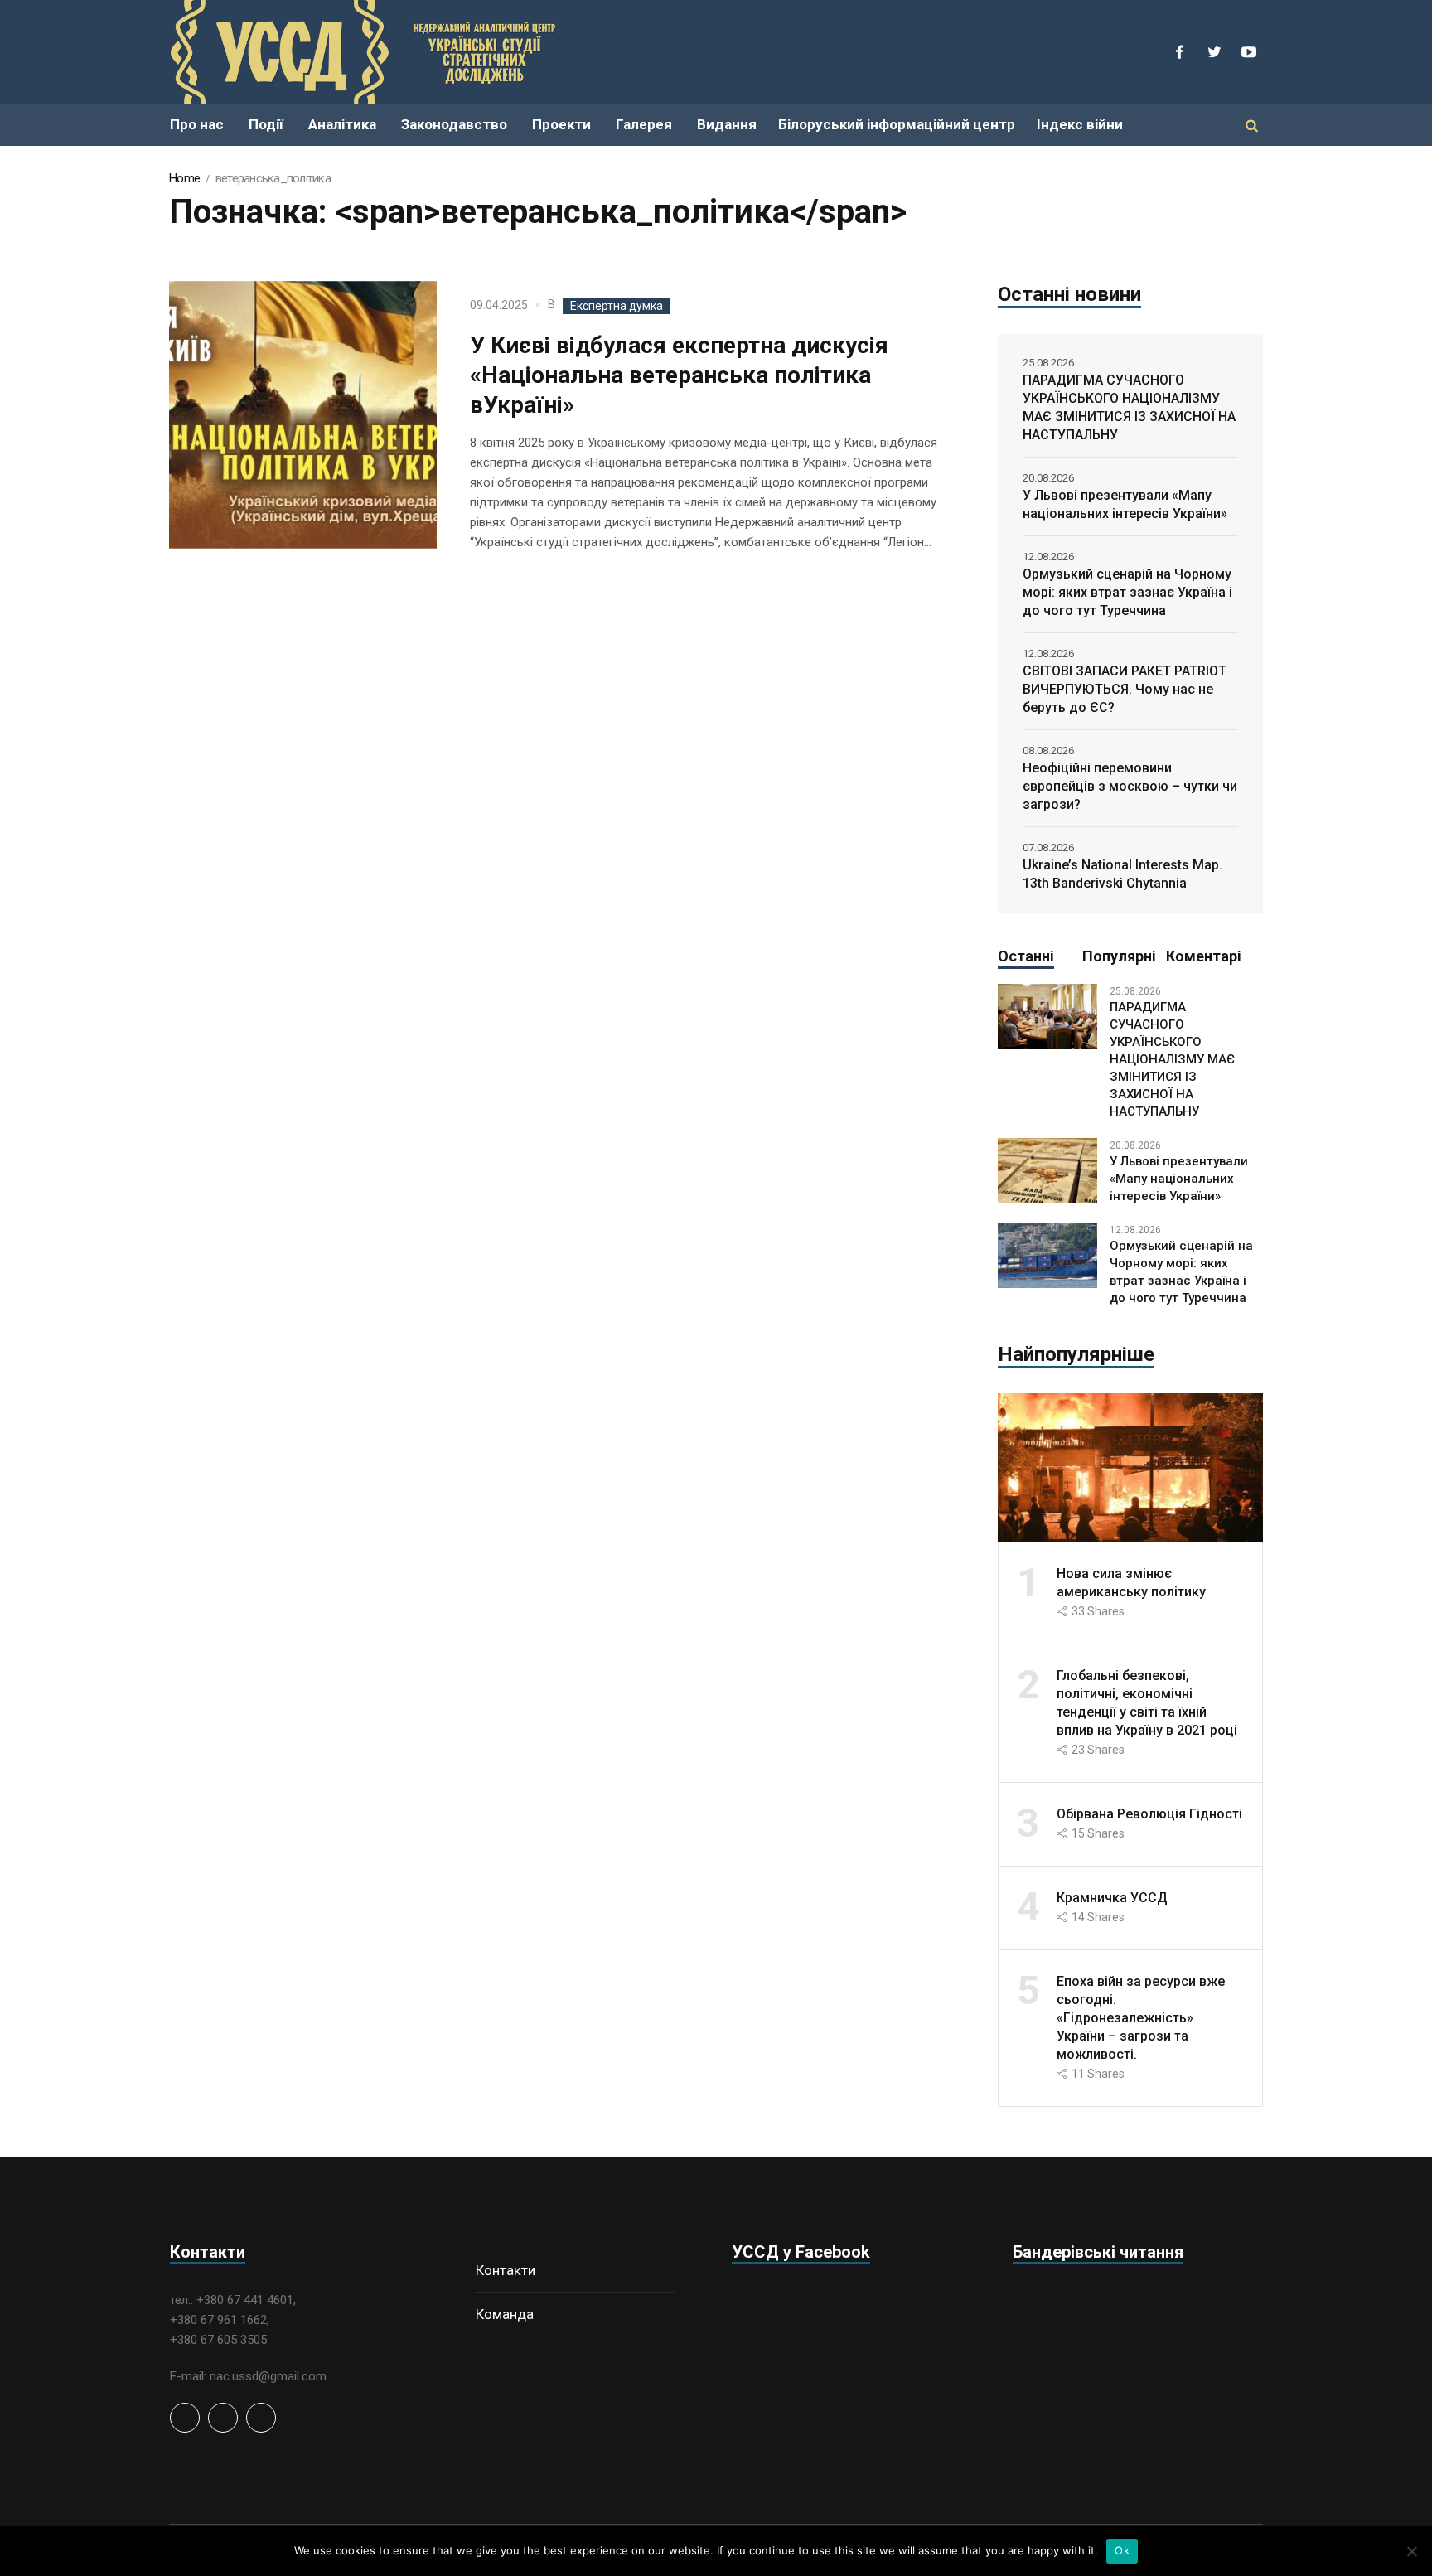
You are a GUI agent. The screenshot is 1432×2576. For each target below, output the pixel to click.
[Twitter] (1214, 52)
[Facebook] (1179, 52)
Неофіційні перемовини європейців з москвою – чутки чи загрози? (1130, 786)
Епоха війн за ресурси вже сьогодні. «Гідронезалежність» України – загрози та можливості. (1141, 2018)
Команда (505, 2314)
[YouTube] (1249, 52)
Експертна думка (617, 306)
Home (184, 178)
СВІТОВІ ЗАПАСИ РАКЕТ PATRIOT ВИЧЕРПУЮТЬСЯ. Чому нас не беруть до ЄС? (1125, 689)
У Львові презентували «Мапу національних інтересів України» (1125, 504)
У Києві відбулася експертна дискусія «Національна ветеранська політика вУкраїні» (679, 375)
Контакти (506, 2270)
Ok (1122, 2550)
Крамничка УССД (1112, 1898)
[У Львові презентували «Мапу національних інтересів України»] (1047, 1170)
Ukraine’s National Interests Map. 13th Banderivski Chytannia (1122, 874)
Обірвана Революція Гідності (1149, 1814)
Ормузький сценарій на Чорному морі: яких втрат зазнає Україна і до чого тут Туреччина (1127, 592)
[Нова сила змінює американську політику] (1130, 1467)
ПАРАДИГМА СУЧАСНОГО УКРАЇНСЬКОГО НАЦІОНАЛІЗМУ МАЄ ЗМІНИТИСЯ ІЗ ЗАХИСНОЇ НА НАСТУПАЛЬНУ (1129, 407)
